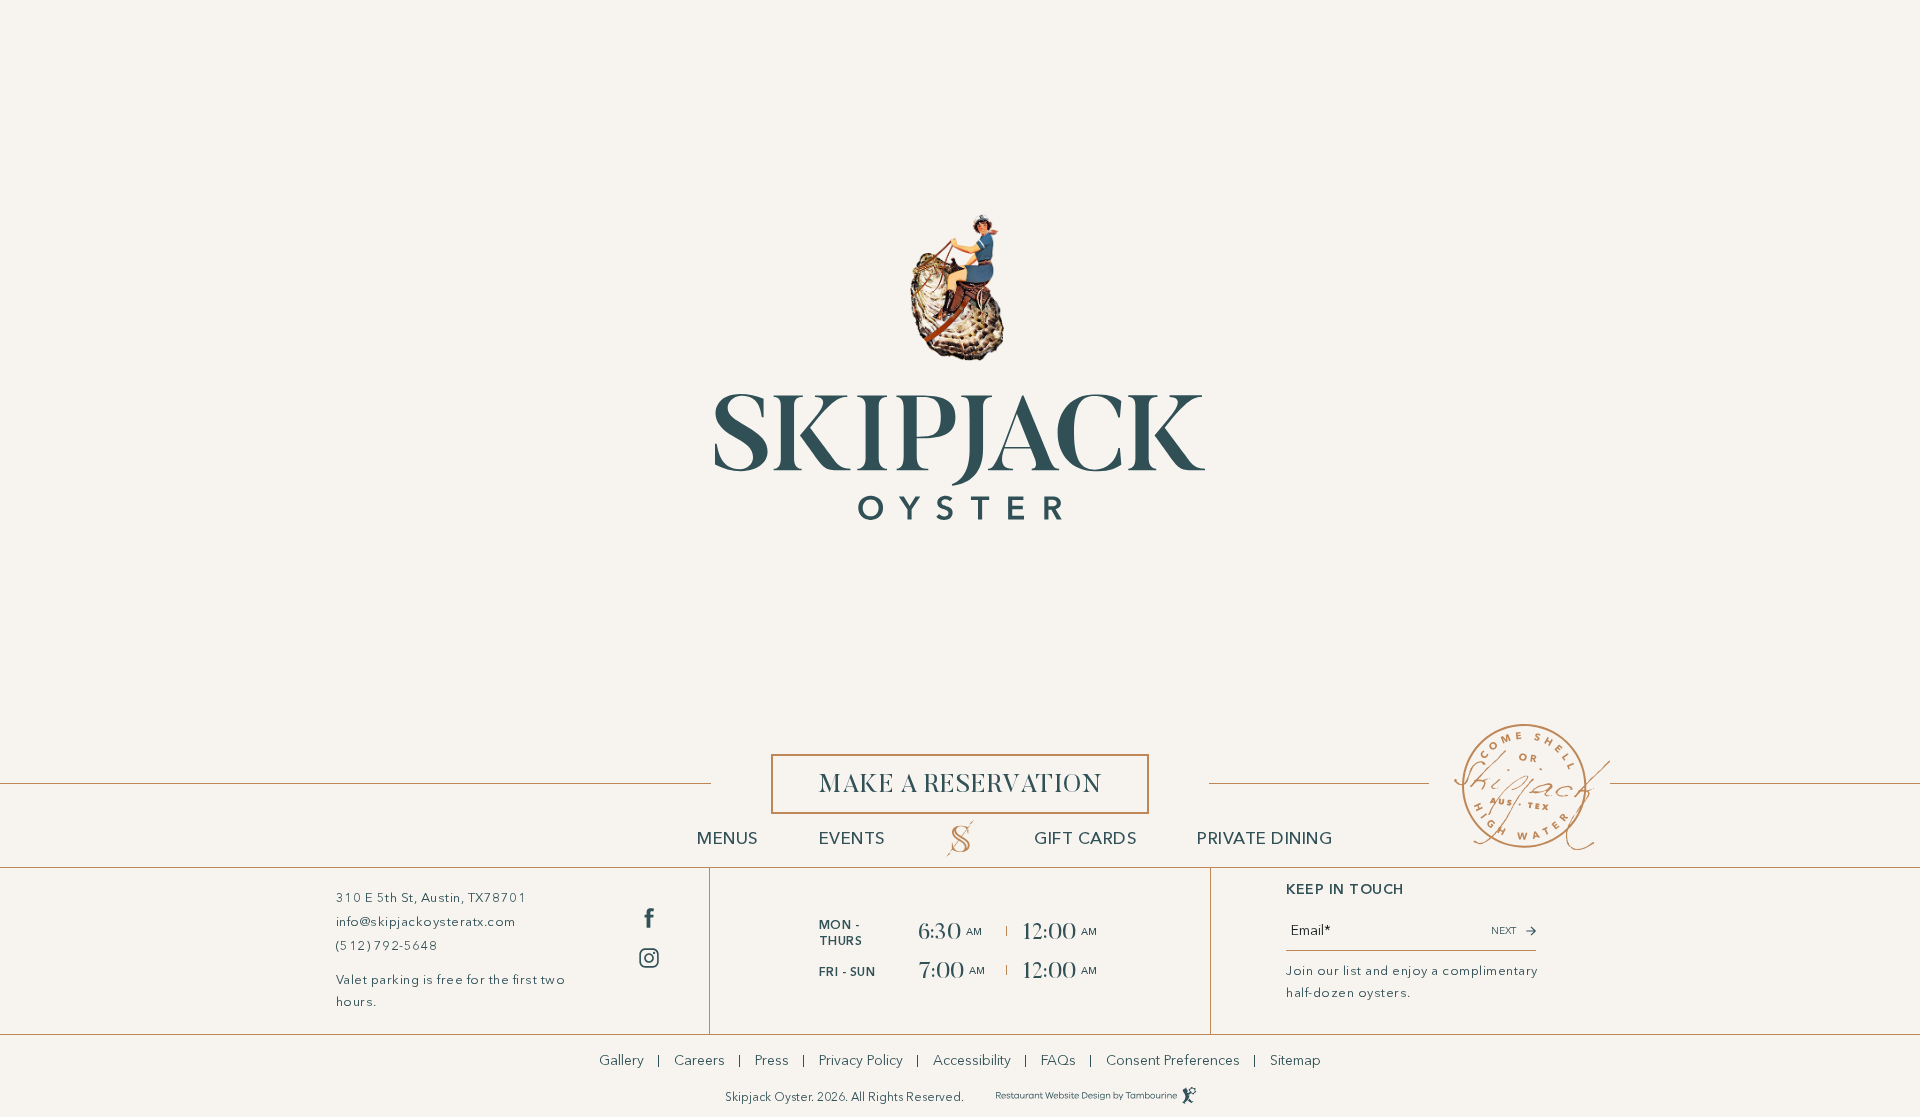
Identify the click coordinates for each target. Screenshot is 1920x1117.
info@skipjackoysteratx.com (426, 922)
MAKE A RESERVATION (959, 776)
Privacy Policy (861, 1061)
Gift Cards (1085, 837)
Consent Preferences (1173, 1061)
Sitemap (1295, 1061)
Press (772, 1061)
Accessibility (972, 1061)
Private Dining (1264, 837)
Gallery (621, 1061)
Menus (728, 837)
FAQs (1058, 1061)
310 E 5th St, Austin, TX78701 (431, 896)
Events (852, 837)
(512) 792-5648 (387, 946)
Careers (699, 1061)
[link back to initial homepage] (960, 367)
